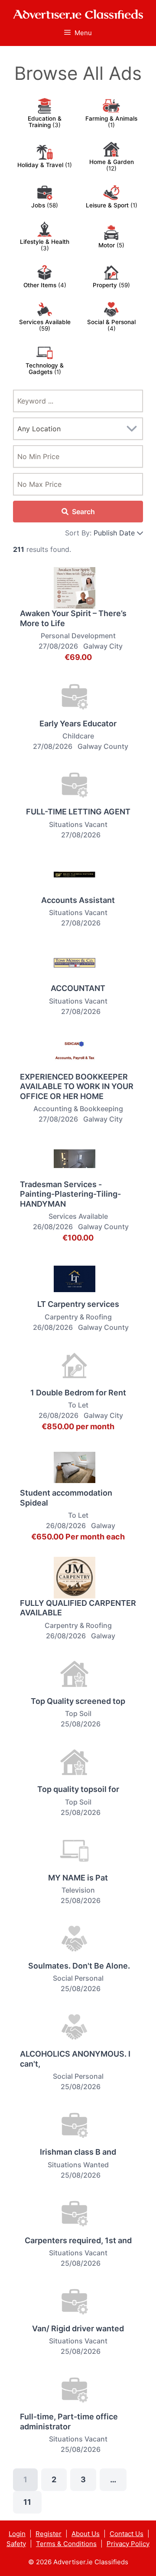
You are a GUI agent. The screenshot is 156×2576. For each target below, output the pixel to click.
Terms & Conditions (66, 2544)
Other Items (41, 285)
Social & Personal (111, 322)
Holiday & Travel (41, 165)
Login (17, 2534)
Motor (107, 245)
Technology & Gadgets (45, 369)
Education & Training (45, 122)
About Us (86, 2534)
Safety (16, 2544)
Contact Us (127, 2534)
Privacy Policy (128, 2544)
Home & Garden (112, 162)
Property (106, 285)
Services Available (45, 322)
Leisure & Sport (108, 205)
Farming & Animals (111, 118)
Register (49, 2534)
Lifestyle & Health (45, 242)
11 (27, 2502)
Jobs (39, 205)
